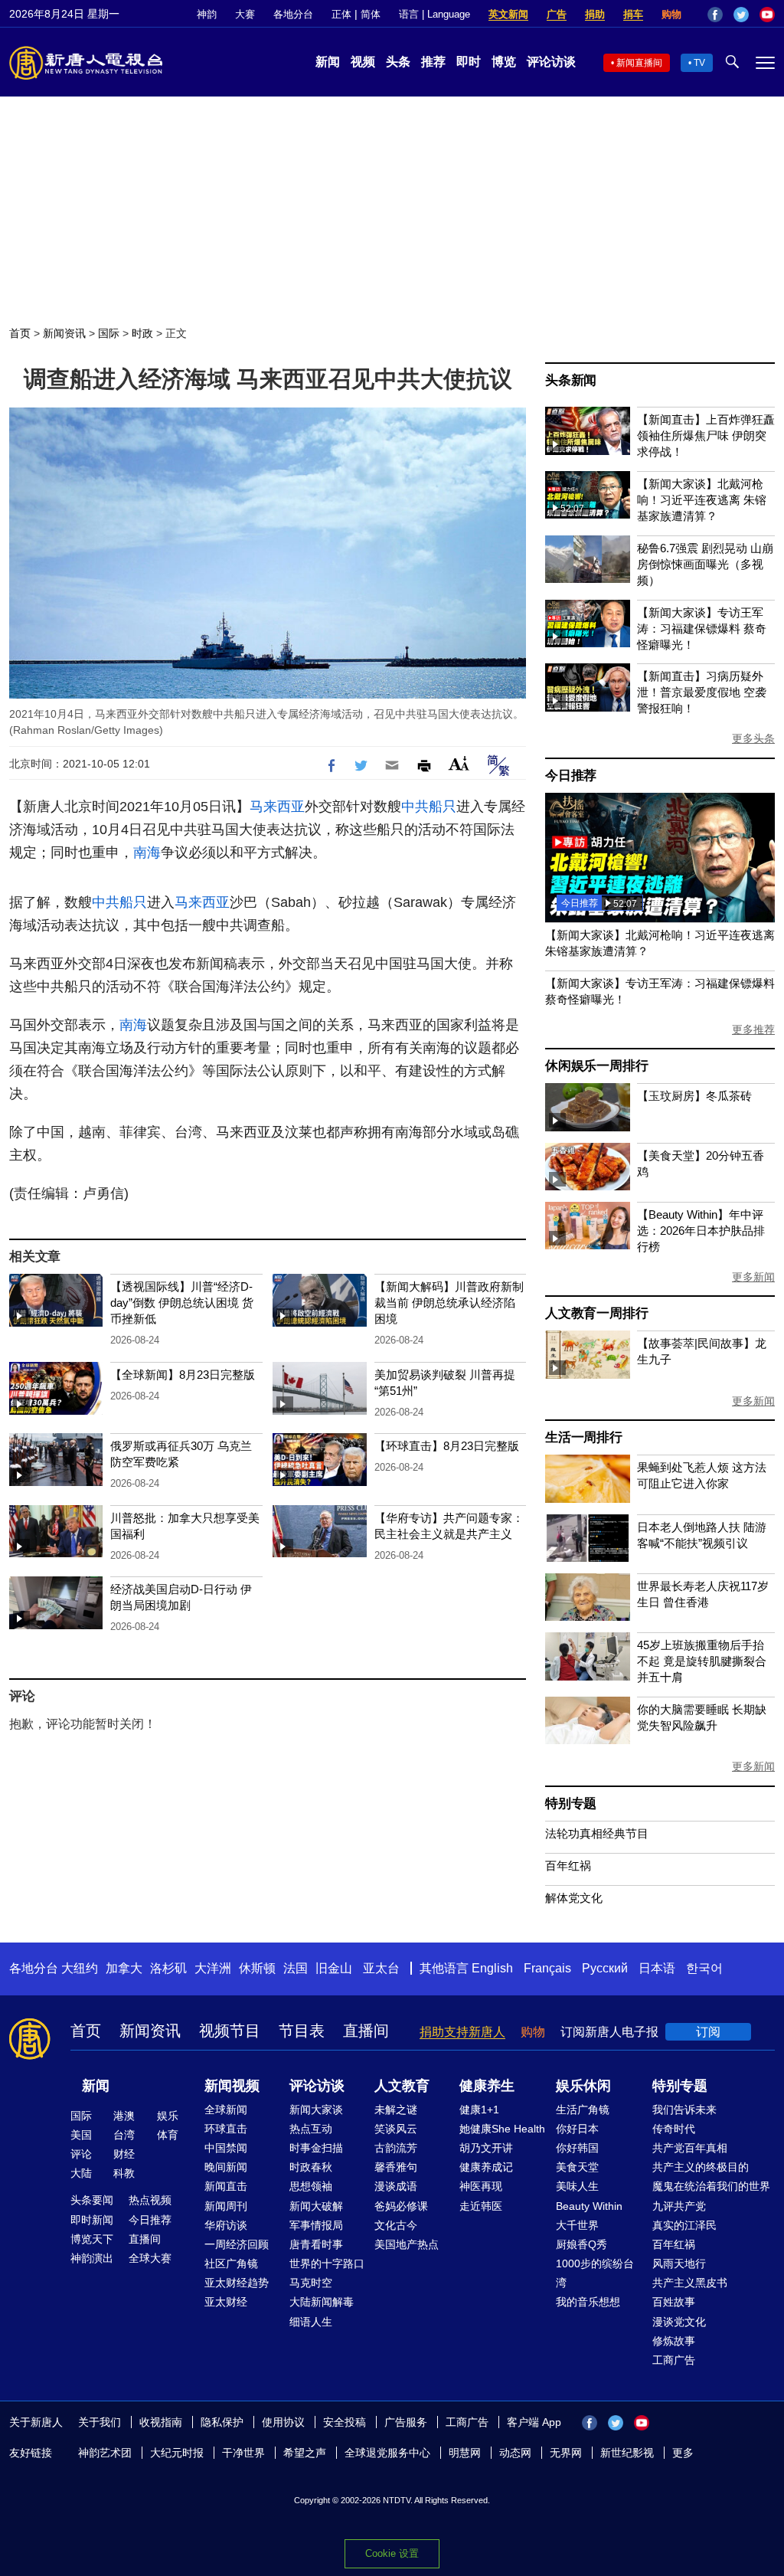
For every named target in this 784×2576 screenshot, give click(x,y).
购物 (671, 14)
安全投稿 (345, 2422)
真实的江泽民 (684, 2225)
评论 (81, 2154)
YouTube (767, 15)
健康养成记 (486, 2167)
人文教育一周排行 (596, 1313)
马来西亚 (277, 807)
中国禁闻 (226, 2148)
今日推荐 (571, 776)
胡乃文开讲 (486, 2148)
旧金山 (334, 1968)
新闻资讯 (64, 333)
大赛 (245, 14)
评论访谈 (551, 62)
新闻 (328, 62)
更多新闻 (753, 1277)
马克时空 (311, 2283)
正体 (341, 14)
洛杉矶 (168, 1968)
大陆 (81, 2173)
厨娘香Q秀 (581, 2244)
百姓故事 (674, 2302)
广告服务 (406, 2422)
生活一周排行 (584, 1437)
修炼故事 (674, 2341)
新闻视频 (232, 2086)
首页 (20, 333)
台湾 (124, 2135)
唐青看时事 (316, 2244)
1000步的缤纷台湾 (595, 2273)
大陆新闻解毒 (322, 2302)
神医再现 (481, 2186)
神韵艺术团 (105, 2453)
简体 (371, 14)
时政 (142, 333)
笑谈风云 (396, 2129)
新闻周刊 (226, 2206)
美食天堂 (577, 2167)
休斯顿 (257, 1968)
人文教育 (402, 2086)
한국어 (704, 1968)
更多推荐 (753, 1029)
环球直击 (226, 2129)
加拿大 (124, 1968)
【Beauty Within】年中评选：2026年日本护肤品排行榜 (701, 1231)
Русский (605, 1968)
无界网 (566, 2453)
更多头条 (753, 738)
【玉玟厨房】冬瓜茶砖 (694, 1096)
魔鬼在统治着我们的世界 (711, 2186)
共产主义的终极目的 (701, 2167)
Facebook (715, 15)
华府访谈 (226, 2225)
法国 (296, 1968)
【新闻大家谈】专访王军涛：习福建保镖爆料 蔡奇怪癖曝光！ (702, 628)
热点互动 (311, 2129)
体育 (168, 2135)
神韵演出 (92, 2258)
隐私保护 (222, 2422)
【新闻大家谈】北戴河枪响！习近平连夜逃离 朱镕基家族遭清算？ (702, 500)
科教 (124, 2173)
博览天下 (92, 2239)
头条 (398, 62)
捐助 (595, 14)
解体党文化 (574, 1898)
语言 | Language (434, 14)
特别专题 (571, 1804)
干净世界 (243, 2453)
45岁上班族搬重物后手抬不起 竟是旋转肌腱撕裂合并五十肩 (702, 1661)
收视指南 (161, 2422)
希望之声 (305, 2453)
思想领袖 (311, 2186)
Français (547, 1968)
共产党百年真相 (690, 2148)
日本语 (657, 1968)
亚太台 (381, 1968)
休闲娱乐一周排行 (596, 1066)
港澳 (124, 2116)
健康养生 (487, 2086)
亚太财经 (226, 2302)
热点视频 (150, 2200)
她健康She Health (502, 2129)
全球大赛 (150, 2258)
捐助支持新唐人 (462, 2032)
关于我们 (100, 2422)
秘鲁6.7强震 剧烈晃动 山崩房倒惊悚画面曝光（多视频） (705, 564)
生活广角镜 (583, 2110)
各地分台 (293, 14)
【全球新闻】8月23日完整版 (183, 1375)
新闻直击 (226, 2186)
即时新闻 (92, 2220)
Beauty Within (589, 2206)
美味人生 (577, 2186)
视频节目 (230, 2031)
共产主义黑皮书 (690, 2283)
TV (699, 63)
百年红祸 (568, 1866)
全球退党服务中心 (387, 2453)
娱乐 (168, 2116)
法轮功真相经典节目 (597, 1833)
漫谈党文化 (679, 2322)
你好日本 (577, 2129)
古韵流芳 (396, 2148)
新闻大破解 (316, 2206)
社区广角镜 (231, 2263)
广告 (557, 14)
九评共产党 (679, 2206)
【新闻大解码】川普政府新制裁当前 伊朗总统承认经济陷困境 (449, 1303)
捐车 (633, 14)
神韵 (207, 14)
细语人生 (311, 2322)
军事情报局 (316, 2225)
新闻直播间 (639, 63)
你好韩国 (577, 2148)
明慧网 (465, 2453)
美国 (81, 2135)
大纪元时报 (177, 2453)
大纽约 (80, 1968)
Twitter (741, 15)
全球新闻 (226, 2110)
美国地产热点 (407, 2244)
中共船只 (429, 807)
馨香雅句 (396, 2167)
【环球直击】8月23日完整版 (447, 1446)
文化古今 (396, 2225)
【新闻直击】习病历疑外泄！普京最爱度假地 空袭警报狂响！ (702, 692)
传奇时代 (674, 2129)
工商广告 (674, 2360)
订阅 (708, 2032)
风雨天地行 (679, 2263)
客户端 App (534, 2422)
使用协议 (283, 2422)
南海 (147, 853)
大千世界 (577, 2225)
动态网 (515, 2453)
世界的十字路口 (327, 2263)
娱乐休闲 (583, 2086)
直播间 (366, 2031)
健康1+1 (479, 2110)
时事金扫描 (316, 2148)
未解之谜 (396, 2110)
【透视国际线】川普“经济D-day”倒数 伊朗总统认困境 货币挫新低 (182, 1303)
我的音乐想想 (588, 2302)
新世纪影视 (627, 2453)
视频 (363, 62)
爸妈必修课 (401, 2206)
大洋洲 (213, 1968)
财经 (124, 2154)
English (492, 1968)
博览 (504, 62)
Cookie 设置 (392, 2553)
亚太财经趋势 (237, 2283)
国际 (109, 333)
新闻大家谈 (316, 2110)
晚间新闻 (226, 2167)
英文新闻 (508, 14)
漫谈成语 (396, 2186)
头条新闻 (571, 380)
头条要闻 (92, 2200)
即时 (469, 62)
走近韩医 (481, 2206)
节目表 (302, 2031)
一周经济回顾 (237, 2244)
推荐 (433, 62)
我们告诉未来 (684, 2110)
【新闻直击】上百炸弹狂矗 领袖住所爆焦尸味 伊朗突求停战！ (706, 435)
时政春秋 (311, 2167)
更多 (683, 2453)
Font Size (459, 763)
